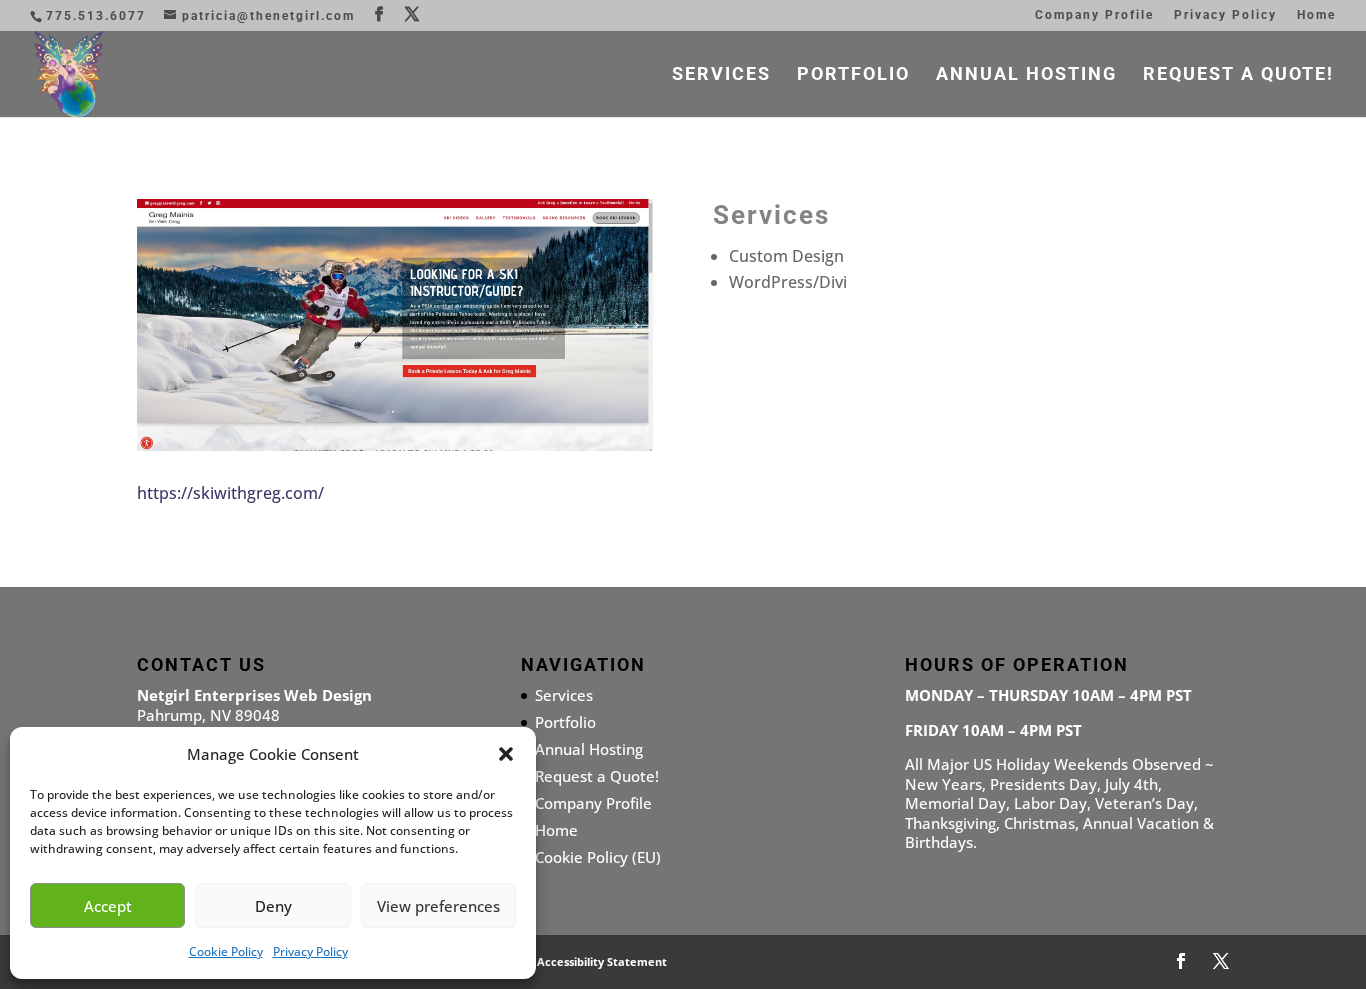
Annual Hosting (1026, 75)
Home (1316, 15)
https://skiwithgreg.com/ (230, 493)
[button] (506, 754)
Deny (273, 906)
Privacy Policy (310, 951)
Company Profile (1094, 15)
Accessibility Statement (602, 961)
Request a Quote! (1238, 75)
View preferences (438, 906)
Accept (108, 906)
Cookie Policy (226, 951)
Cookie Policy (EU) (598, 857)
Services (721, 75)
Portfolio (853, 75)
